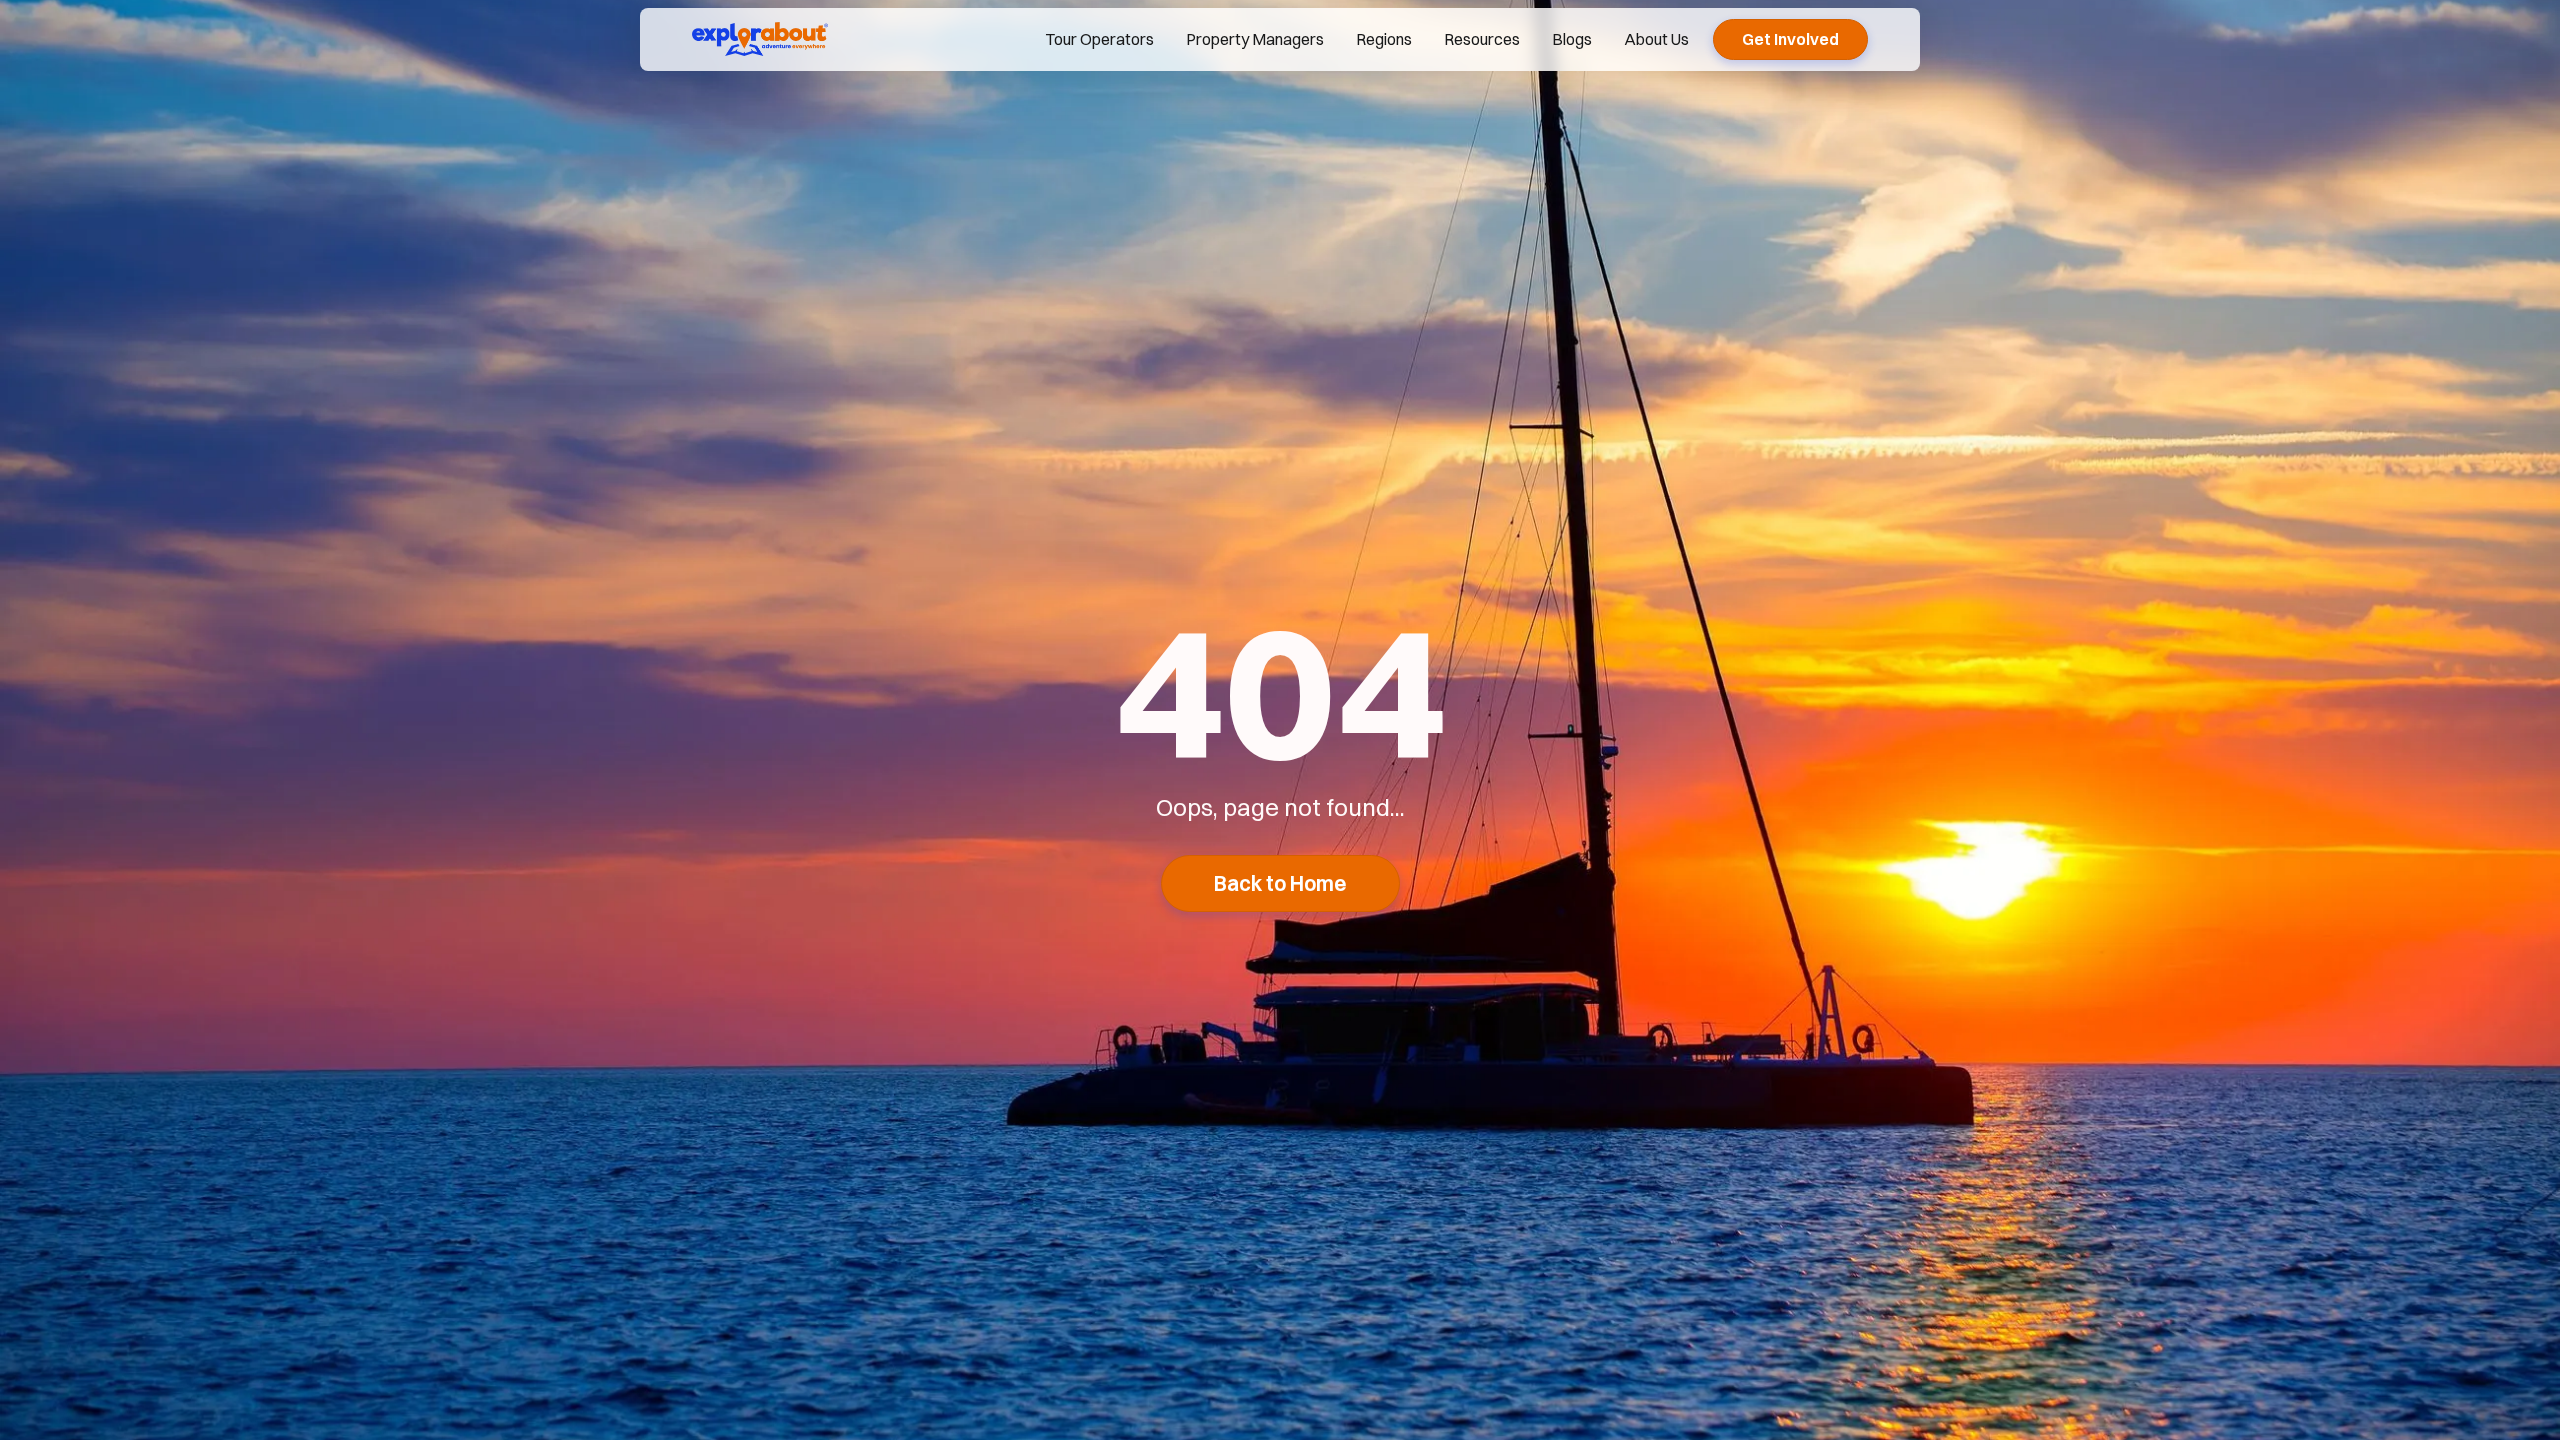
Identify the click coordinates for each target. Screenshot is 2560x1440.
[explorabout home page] (760, 39)
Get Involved (1790, 39)
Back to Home (1280, 883)
